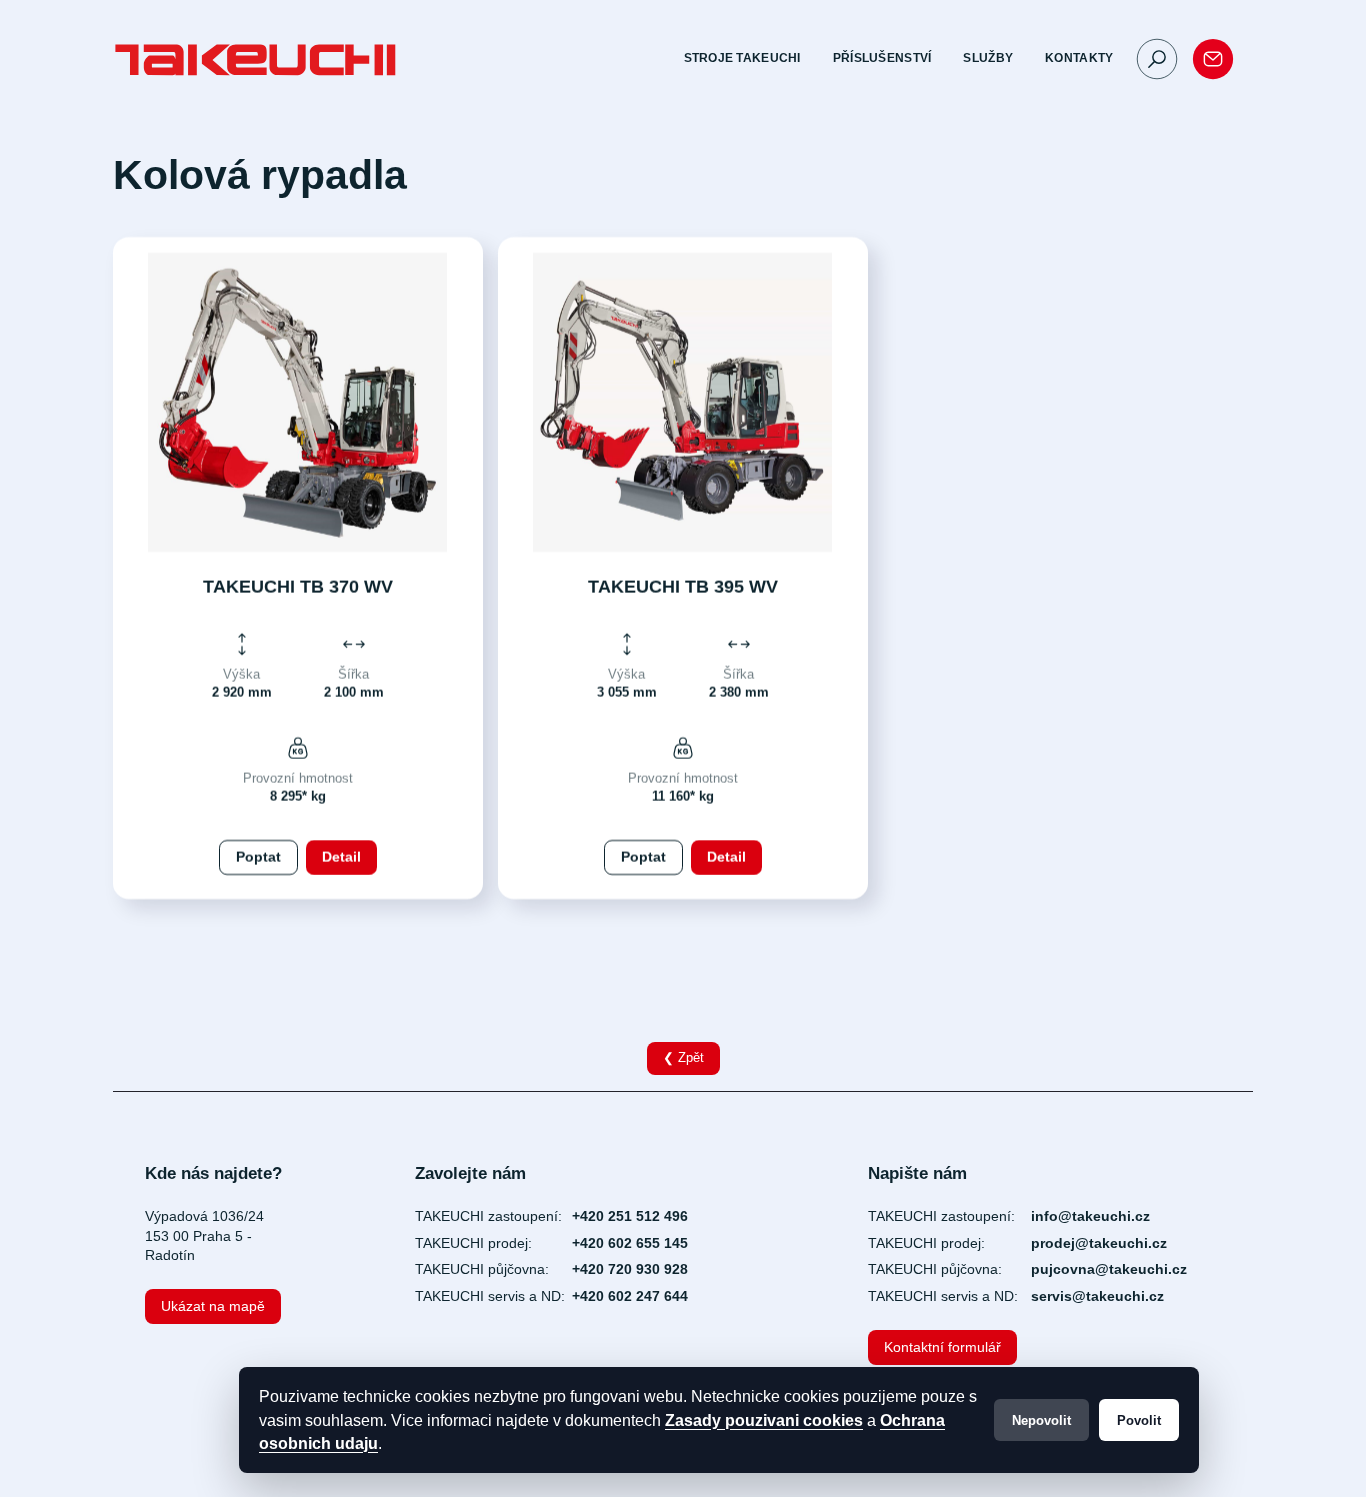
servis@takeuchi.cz (1097, 1296)
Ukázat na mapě (213, 1306)
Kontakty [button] (1079, 58)
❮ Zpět (683, 1058)
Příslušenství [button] (882, 58)
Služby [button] (988, 58)
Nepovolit (1041, 1420)
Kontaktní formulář (942, 1347)
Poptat (257, 857)
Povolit (1139, 1420)
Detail (340, 857)
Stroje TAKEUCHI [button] (742, 58)
